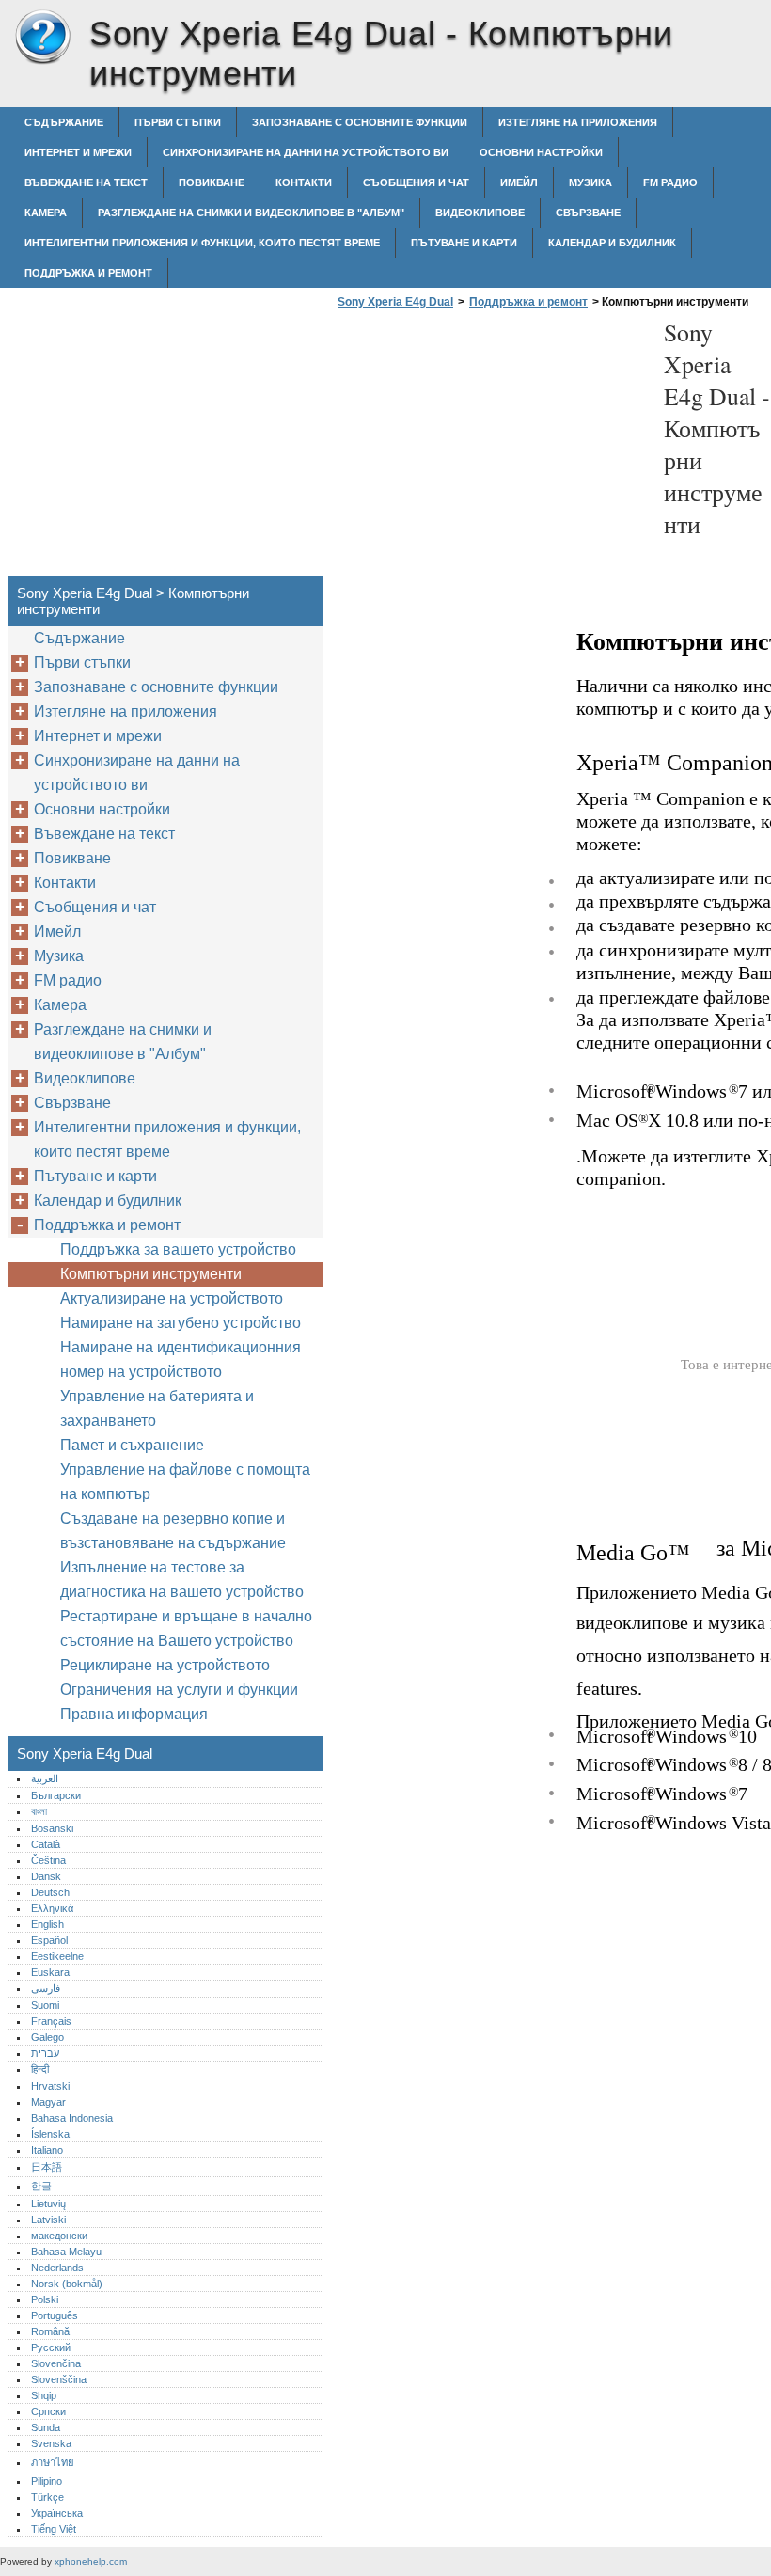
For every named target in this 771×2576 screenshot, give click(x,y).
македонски (59, 2236)
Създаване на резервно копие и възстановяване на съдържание (173, 1531)
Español (49, 1940)
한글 (41, 2186)
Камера (46, 213)
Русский (51, 2347)
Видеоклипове (480, 213)
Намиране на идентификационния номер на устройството (181, 1359)
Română (50, 2331)
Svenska (51, 2443)
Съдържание (64, 122)
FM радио (670, 182)
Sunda (46, 2427)
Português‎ (55, 2315)
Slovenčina (56, 2363)
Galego (47, 2037)
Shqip (44, 2395)
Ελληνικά (52, 1908)
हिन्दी (40, 2069)
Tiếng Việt (54, 2529)
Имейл (519, 182)
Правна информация (134, 1714)
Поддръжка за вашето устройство (178, 1249)
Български (56, 1795)
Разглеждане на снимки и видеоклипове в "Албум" (251, 213)
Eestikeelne (57, 1956)
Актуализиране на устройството (172, 1298)
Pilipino (47, 2481)
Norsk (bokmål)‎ (67, 2284)
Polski (45, 2299)
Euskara (50, 1972)
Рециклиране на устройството (165, 1665)
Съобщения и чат (416, 182)
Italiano (47, 2150)
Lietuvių (48, 2204)
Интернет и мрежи (78, 152)
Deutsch (50, 1892)
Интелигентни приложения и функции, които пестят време (202, 243)
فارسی (46, 1988)
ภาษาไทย (53, 2462)
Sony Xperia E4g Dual (42, 38)
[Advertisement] (491, 448)
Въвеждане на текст (86, 182)
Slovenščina (59, 2379)
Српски (48, 2411)
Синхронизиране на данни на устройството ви (306, 152)
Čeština (48, 1860)
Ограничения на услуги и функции (179, 1690)
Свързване (588, 213)
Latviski (48, 2220)
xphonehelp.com (91, 2561)
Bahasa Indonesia (72, 2118)
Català (46, 1844)
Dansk (46, 1876)
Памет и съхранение (132, 1445)
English (47, 1924)
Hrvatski (50, 2086)
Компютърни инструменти (151, 1274)
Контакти (304, 182)
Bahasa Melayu (66, 2252)
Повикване (212, 182)
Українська (57, 2513)
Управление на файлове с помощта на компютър (185, 1482)
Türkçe (47, 2497)
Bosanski (52, 1828)
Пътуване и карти (464, 243)
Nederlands (57, 2268)
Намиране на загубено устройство (181, 1323)
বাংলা (39, 1811)
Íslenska (50, 2134)
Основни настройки (541, 152)
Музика (590, 182)
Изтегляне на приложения (578, 122)
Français (51, 2021)
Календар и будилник (612, 243)
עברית (45, 2053)
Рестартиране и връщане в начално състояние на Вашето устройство (186, 1628)
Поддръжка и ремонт (88, 273)
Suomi (45, 2005)
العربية (45, 1778)
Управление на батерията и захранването (157, 1408)
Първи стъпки (178, 122)
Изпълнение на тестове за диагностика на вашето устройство (182, 1580)
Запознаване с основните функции (360, 122)
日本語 (47, 2167)
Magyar (48, 2102)
